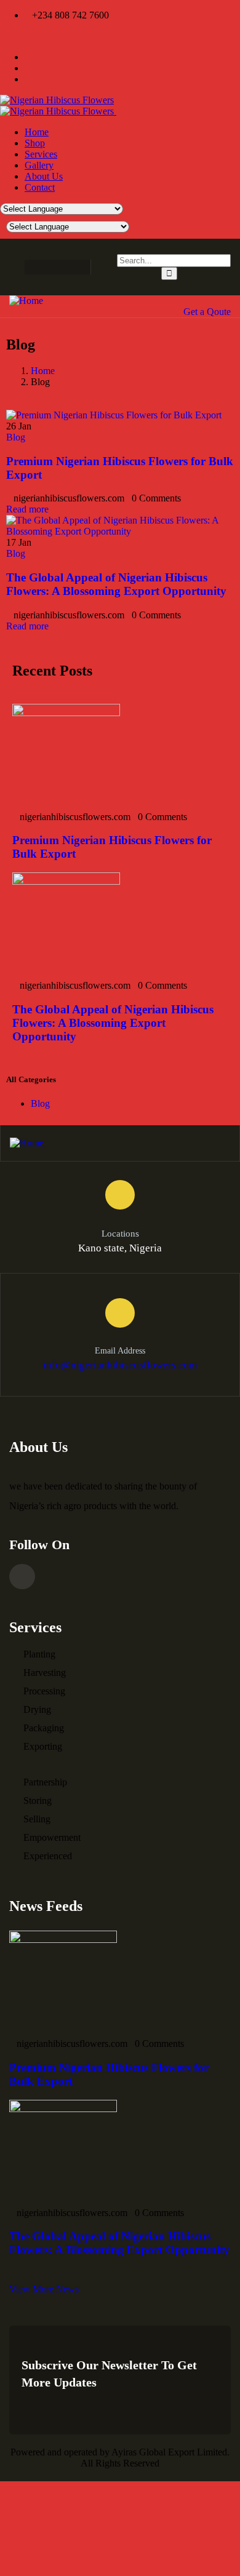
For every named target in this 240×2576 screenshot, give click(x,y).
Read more (27, 509)
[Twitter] (53, 267)
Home (43, 371)
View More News (44, 2289)
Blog (16, 437)
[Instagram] (77, 267)
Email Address (120, 1351)
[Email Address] (120, 1313)
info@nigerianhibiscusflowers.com (120, 1365)
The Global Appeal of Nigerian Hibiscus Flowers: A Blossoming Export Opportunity (116, 584)
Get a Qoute (207, 312)
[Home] (26, 301)
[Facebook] (29, 267)
